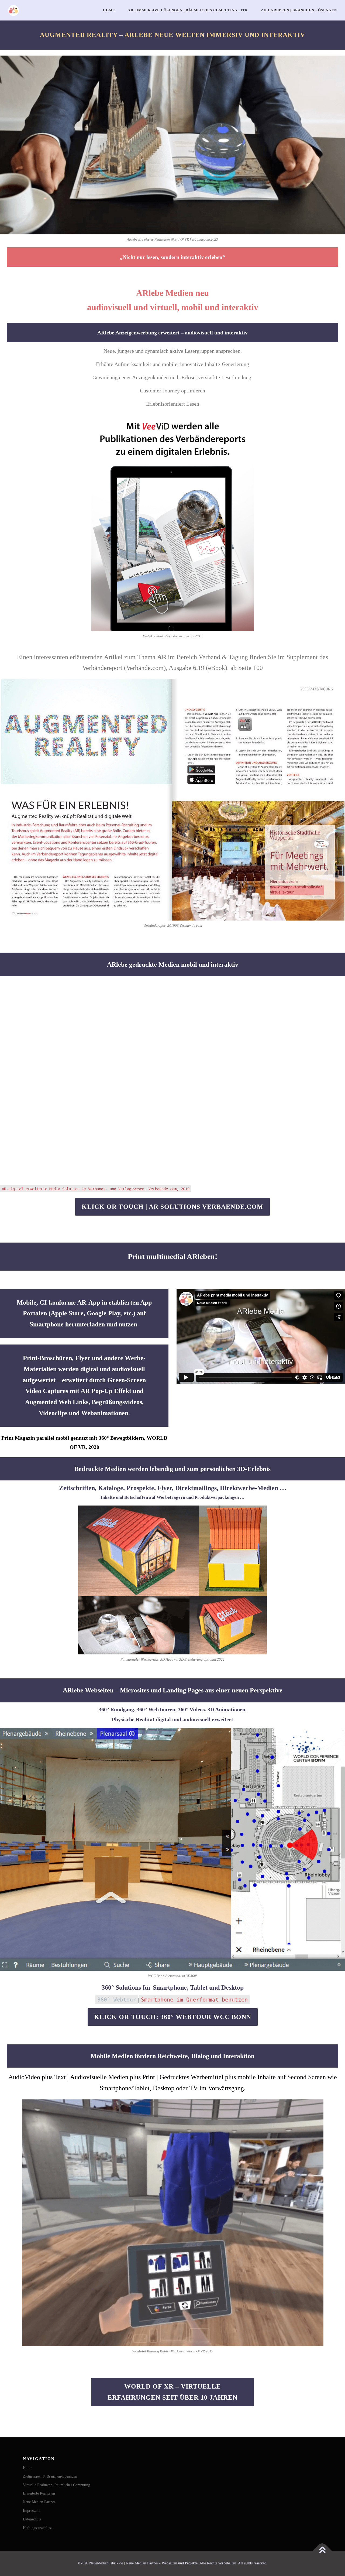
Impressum (31, 2511)
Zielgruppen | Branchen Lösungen (299, 10)
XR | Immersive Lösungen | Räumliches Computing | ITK (188, 10)
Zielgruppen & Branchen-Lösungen (50, 2476)
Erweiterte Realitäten (39, 2493)
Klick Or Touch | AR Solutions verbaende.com (172, 1207)
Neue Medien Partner (39, 2502)
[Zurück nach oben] (322, 2551)
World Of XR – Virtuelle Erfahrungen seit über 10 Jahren (172, 2392)
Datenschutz (32, 2519)
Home (109, 10)
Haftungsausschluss (37, 2528)
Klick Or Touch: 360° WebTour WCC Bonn (173, 2017)
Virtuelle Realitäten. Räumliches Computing (56, 2485)
